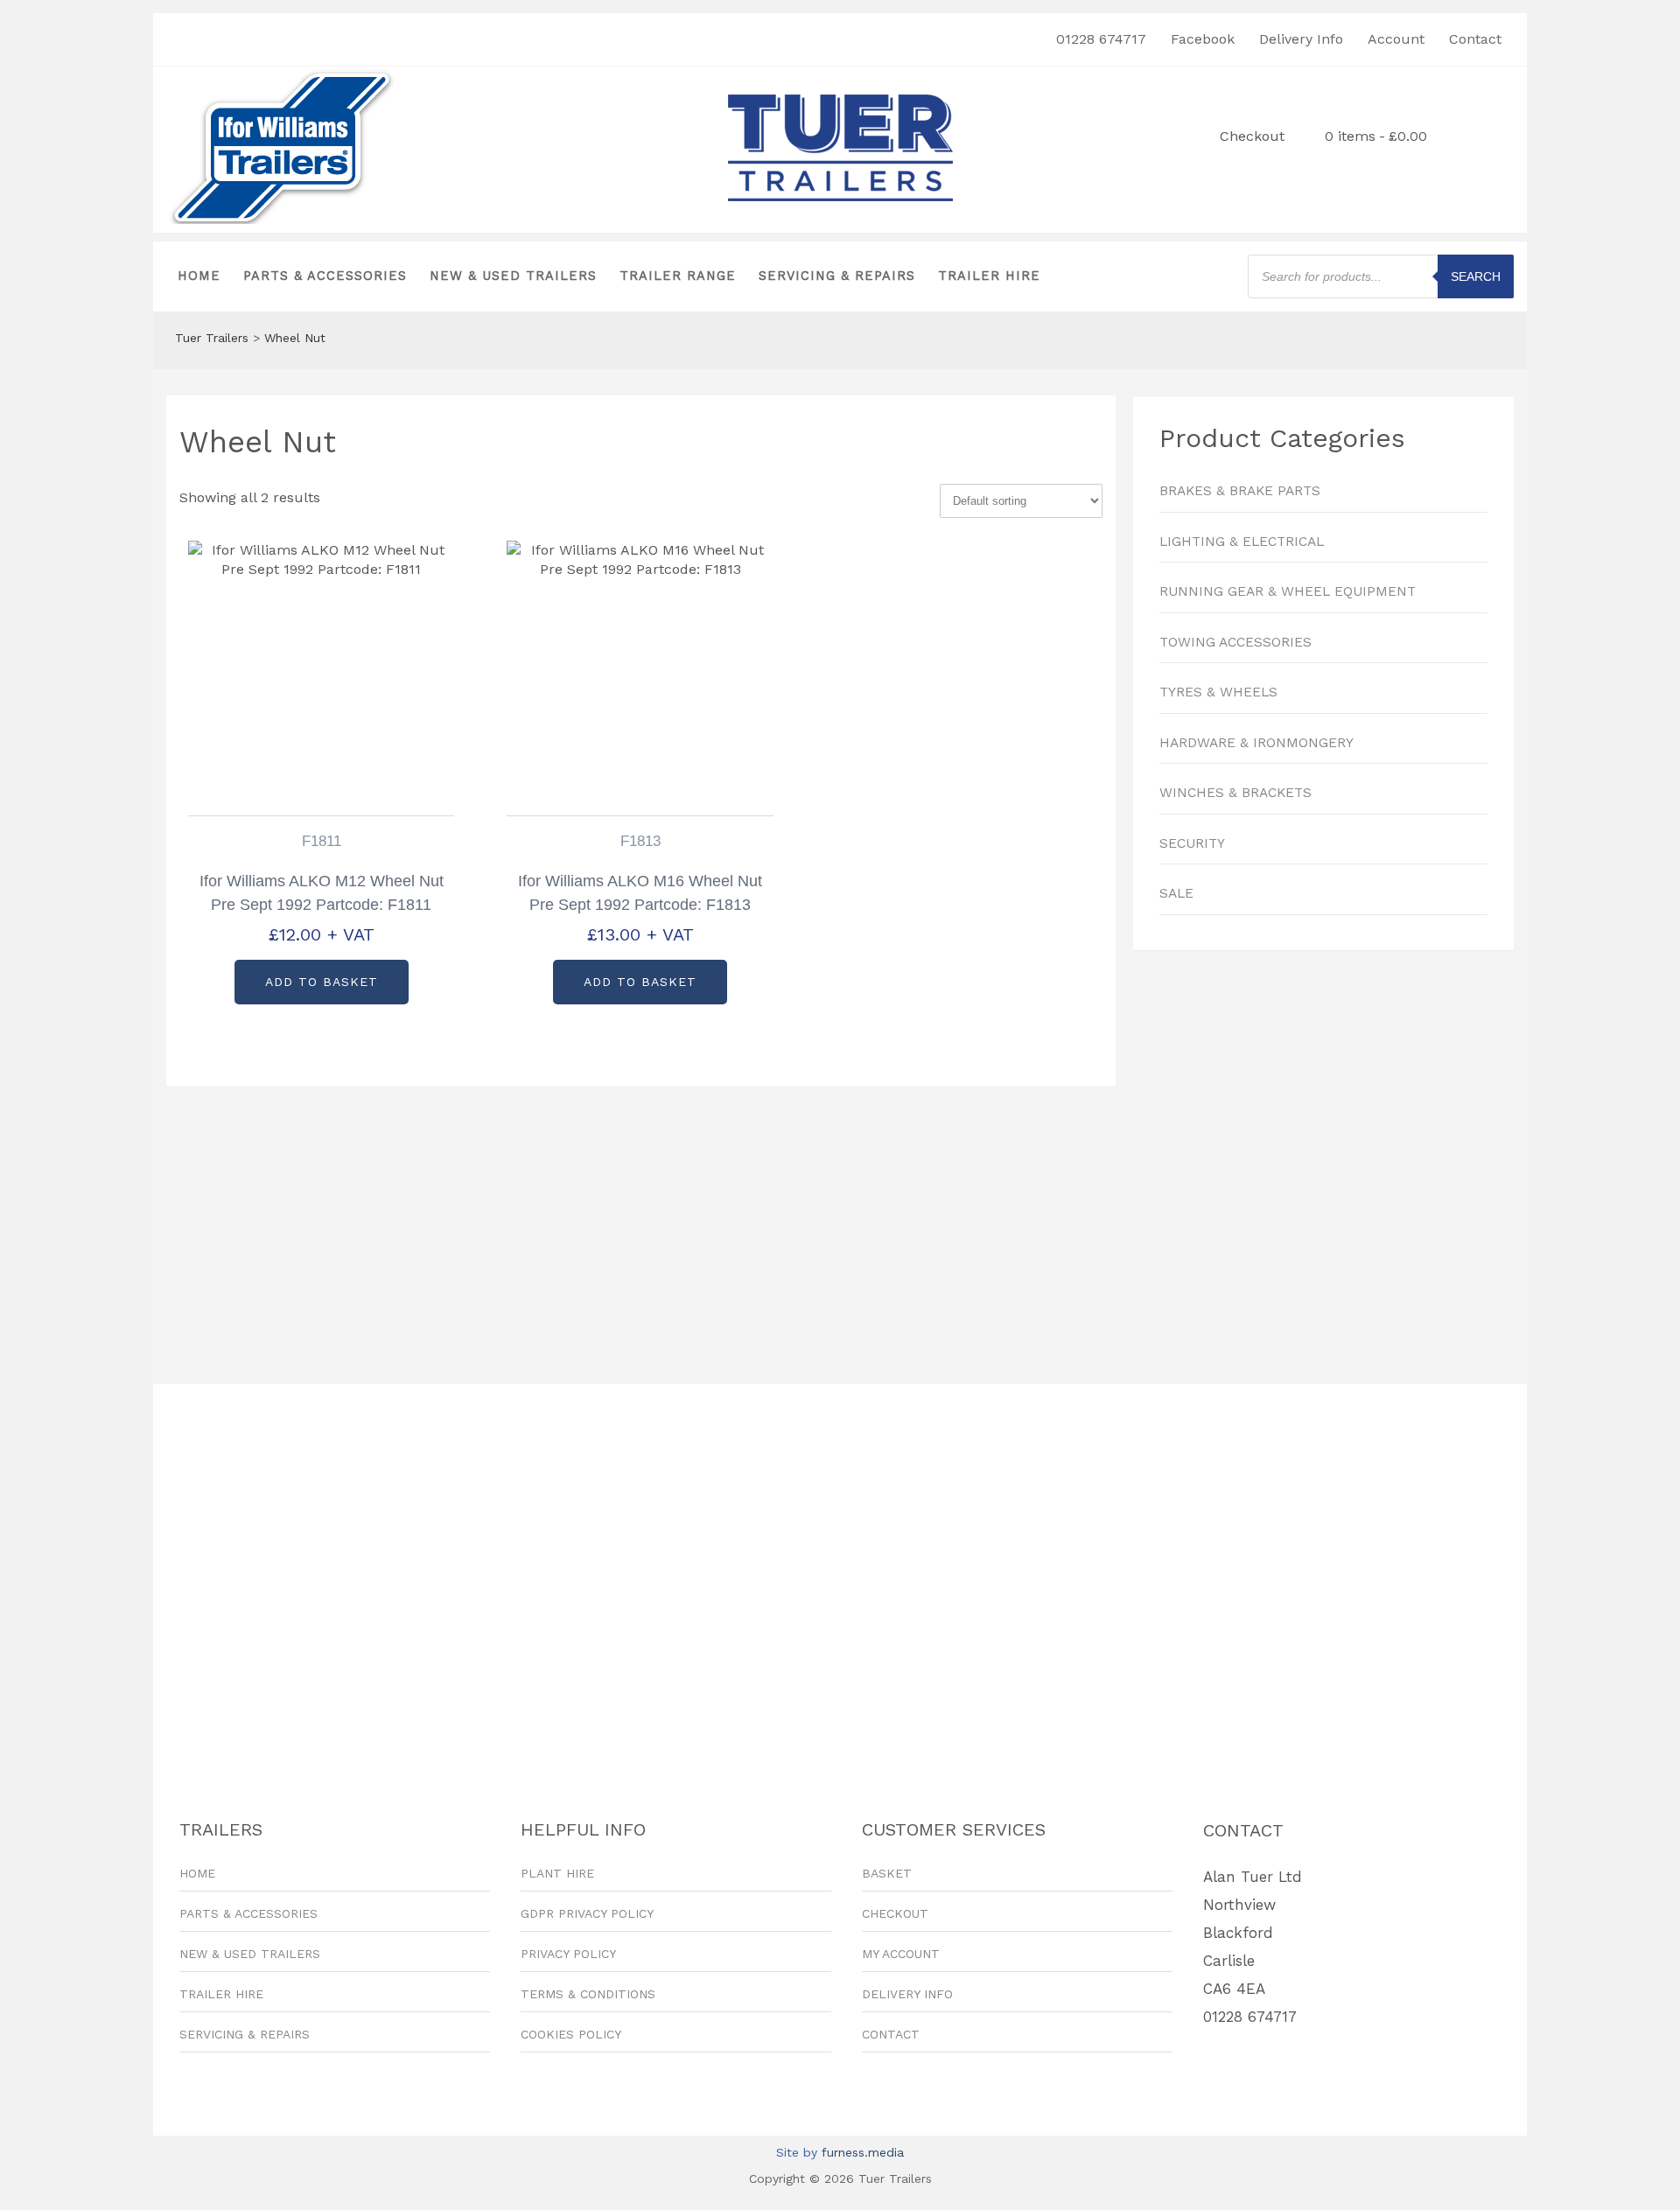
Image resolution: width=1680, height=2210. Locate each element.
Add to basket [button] (322, 982)
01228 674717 (1101, 39)
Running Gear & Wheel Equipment (1288, 591)
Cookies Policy (571, 2034)
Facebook (1203, 39)
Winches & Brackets (1235, 793)
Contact (1475, 39)
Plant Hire (557, 1873)
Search (1476, 276)
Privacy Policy (568, 1954)
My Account (901, 1954)
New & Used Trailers (513, 276)
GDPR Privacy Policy (587, 1913)
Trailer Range (678, 276)
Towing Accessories (1235, 642)
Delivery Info (1301, 39)
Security (1192, 843)
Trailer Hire (989, 276)
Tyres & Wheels (1218, 692)
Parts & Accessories (325, 276)
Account (1396, 39)
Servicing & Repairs (837, 276)
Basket (887, 1873)
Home (199, 276)
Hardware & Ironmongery (1256, 743)
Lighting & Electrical (1242, 542)
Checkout (1252, 136)
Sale (1176, 893)
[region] (1323, 1159)
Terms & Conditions (588, 1994)
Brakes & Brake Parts (1240, 491)
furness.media (863, 2152)
